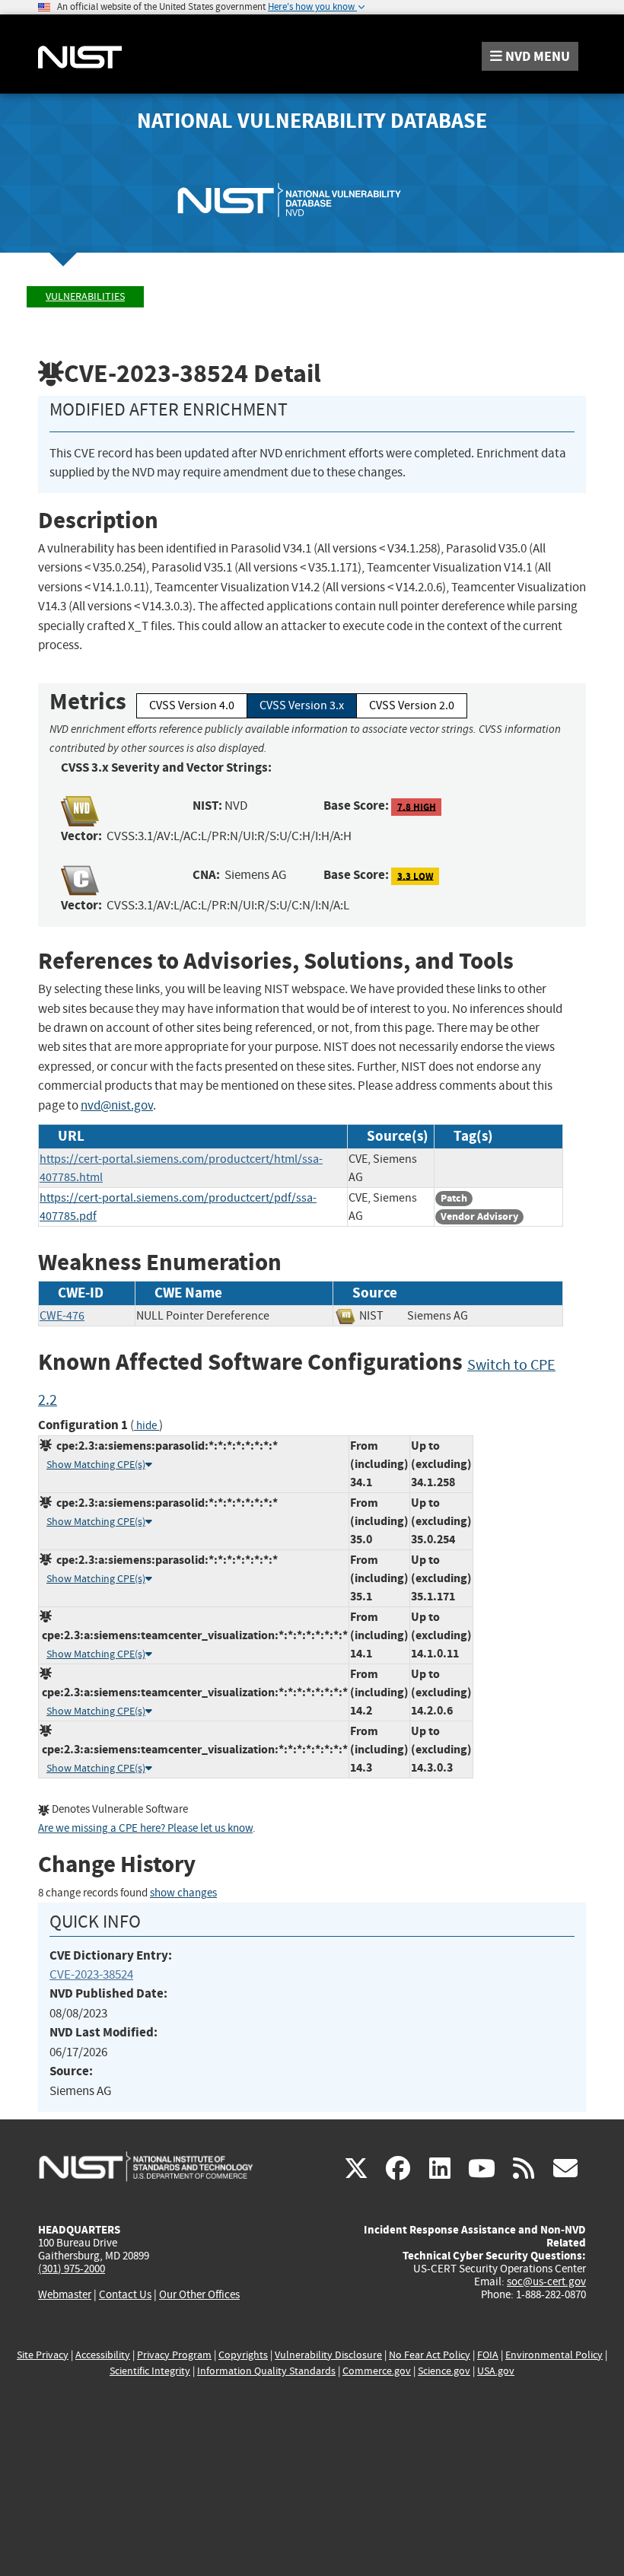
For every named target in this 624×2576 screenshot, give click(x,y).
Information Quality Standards (266, 2371)
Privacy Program (174, 2355)
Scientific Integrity (150, 2371)
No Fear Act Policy (430, 2355)
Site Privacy (43, 2355)
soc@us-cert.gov (546, 2281)
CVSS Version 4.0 (192, 705)
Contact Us (125, 2294)
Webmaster (65, 2294)
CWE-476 (62, 1316)
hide (146, 1426)
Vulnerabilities (85, 296)
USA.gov (496, 2371)
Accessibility (103, 2355)
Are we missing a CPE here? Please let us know (145, 1828)
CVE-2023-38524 (91, 1974)
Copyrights (243, 2355)
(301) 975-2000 (72, 2269)
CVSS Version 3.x (302, 705)
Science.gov (444, 2371)
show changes (183, 1893)
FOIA (488, 2355)
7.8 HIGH (417, 806)
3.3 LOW (415, 876)
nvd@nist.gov (117, 1105)
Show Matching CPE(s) (96, 1465)
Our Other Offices (199, 2295)
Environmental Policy (554, 2355)
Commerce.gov (377, 2371)
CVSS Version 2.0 (412, 705)
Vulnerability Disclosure (328, 2355)
